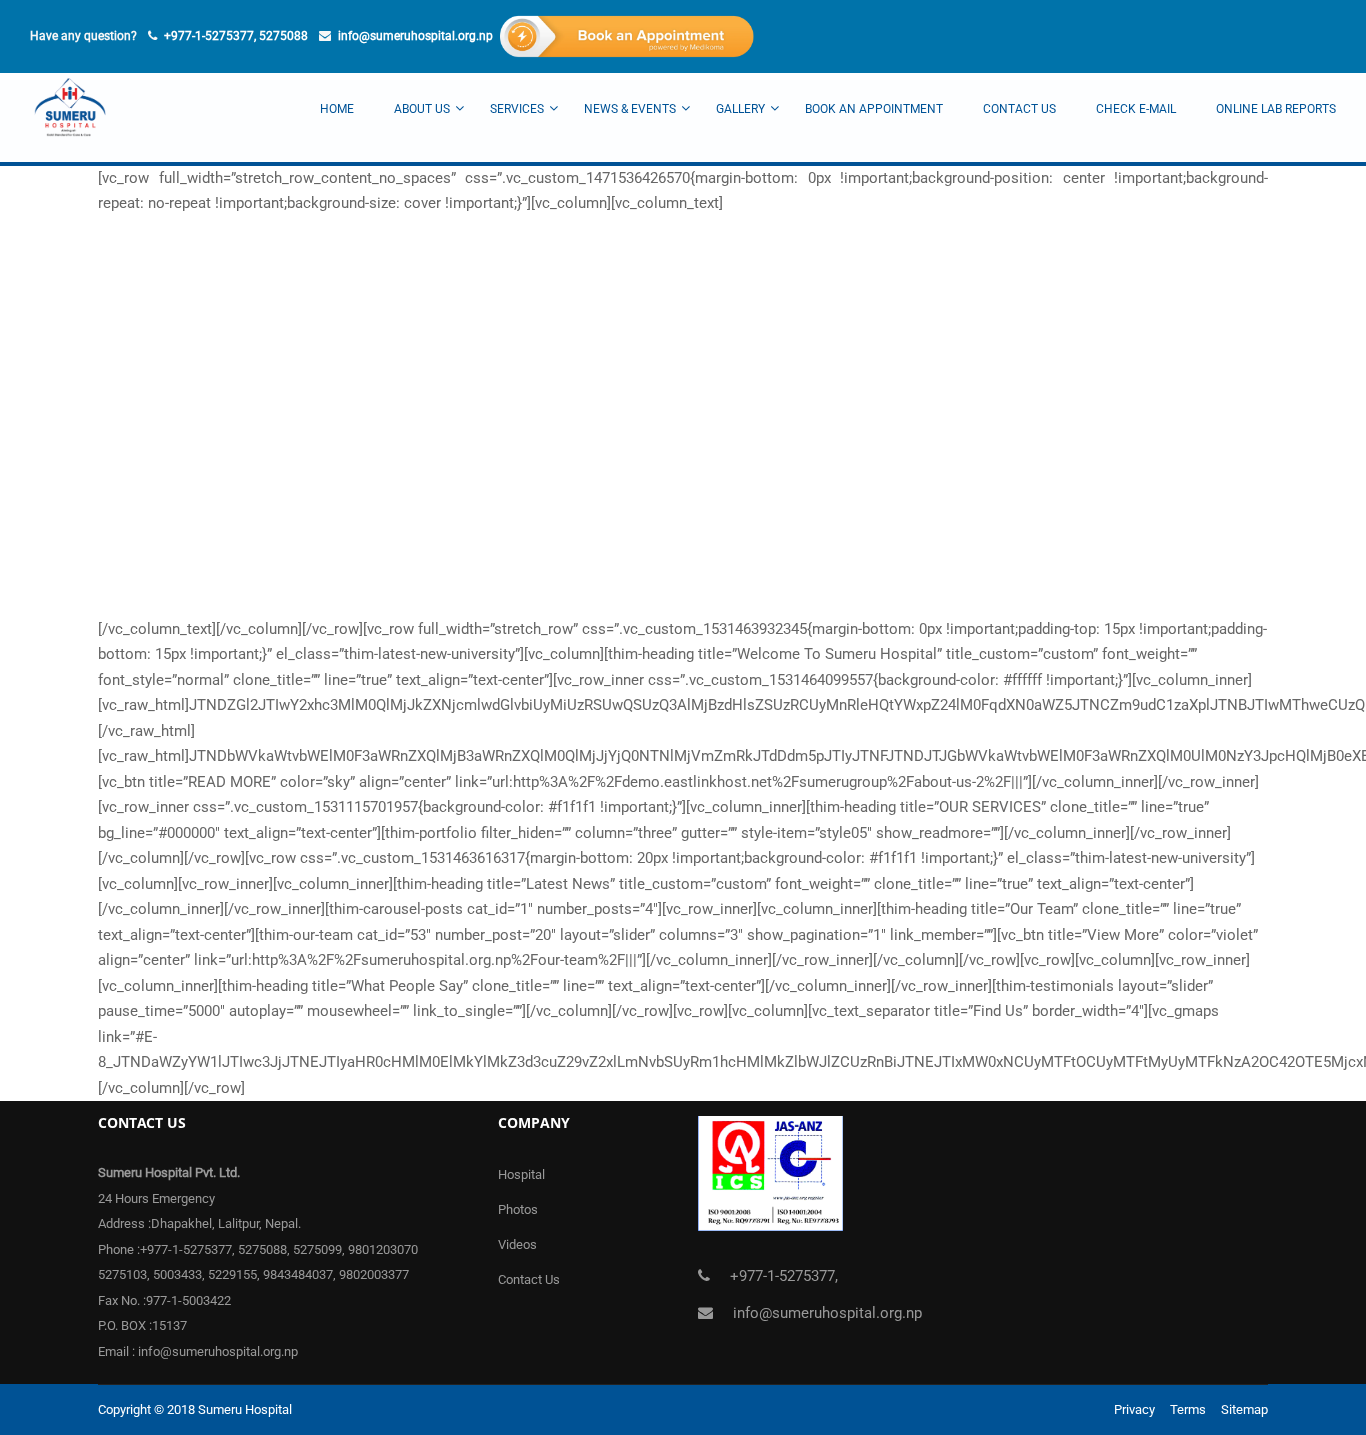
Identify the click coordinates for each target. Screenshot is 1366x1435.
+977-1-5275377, (784, 1276)
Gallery (740, 109)
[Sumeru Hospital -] (70, 118)
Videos (517, 1244)
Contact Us (1019, 109)
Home (337, 109)
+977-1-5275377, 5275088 (236, 36)
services (517, 109)
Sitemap (1244, 1409)
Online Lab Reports (1276, 109)
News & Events (630, 109)
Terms (1188, 1409)
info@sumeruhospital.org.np (415, 36)
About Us (422, 109)
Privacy (1134, 1409)
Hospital (521, 1174)
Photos (518, 1209)
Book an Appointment (874, 109)
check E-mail (1136, 109)
